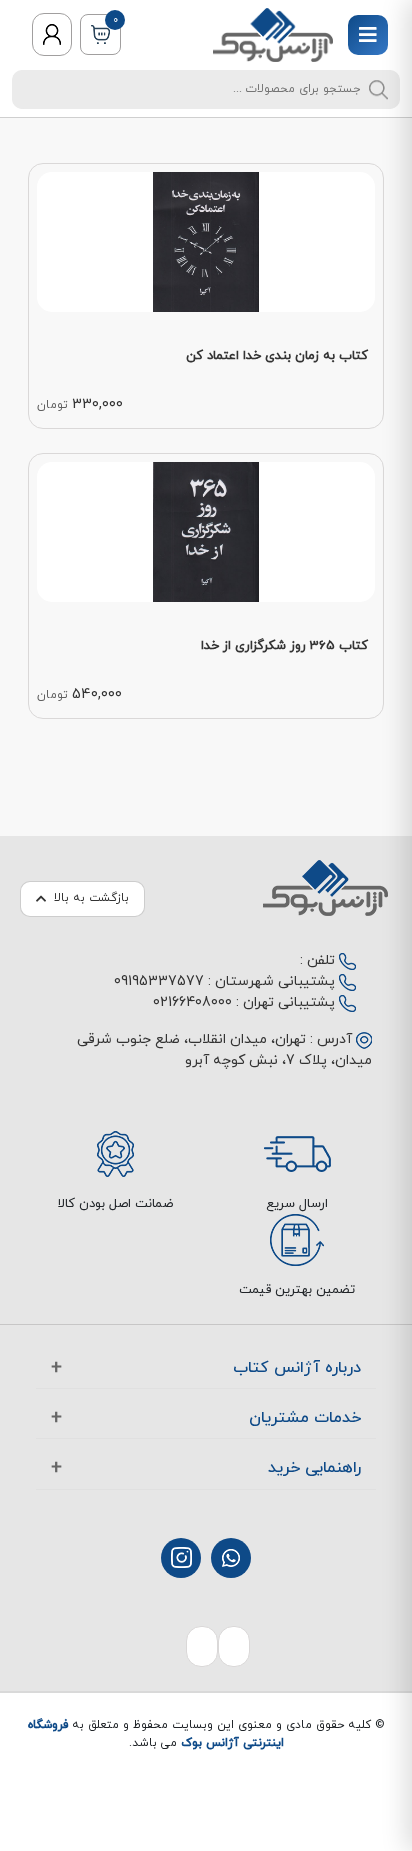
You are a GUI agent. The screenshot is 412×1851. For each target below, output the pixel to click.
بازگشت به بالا (91, 898)
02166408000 (192, 1002)
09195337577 (159, 981)
